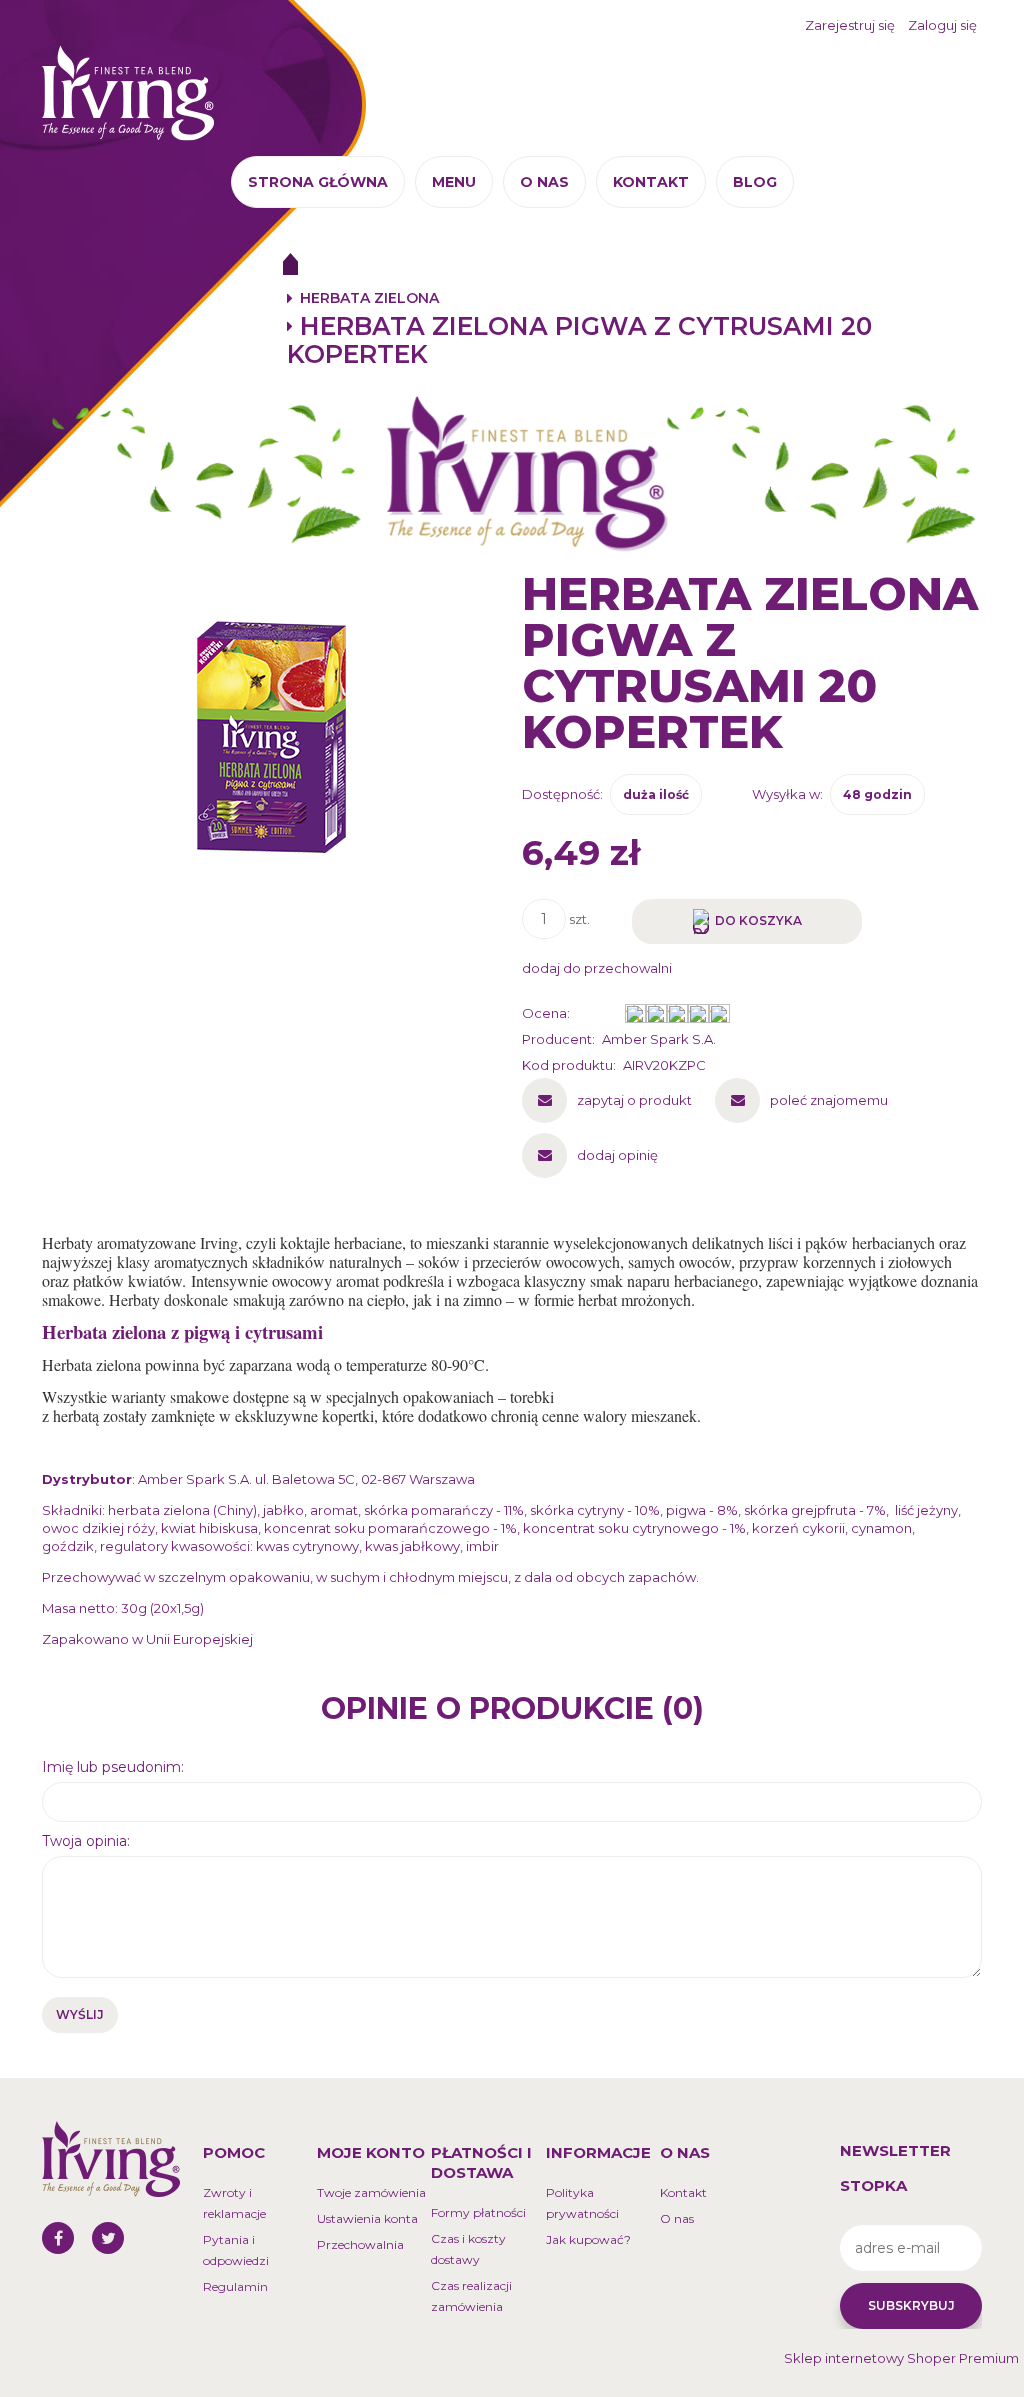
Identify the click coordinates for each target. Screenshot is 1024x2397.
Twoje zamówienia (371, 2192)
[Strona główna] (128, 91)
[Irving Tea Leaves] (512, 473)
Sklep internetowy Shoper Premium (901, 2358)
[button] (607, 1100)
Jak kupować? (588, 2239)
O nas (677, 2218)
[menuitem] (318, 182)
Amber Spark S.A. (659, 1039)
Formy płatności (478, 2212)
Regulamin (235, 2286)
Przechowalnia (360, 2244)
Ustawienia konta (367, 2218)
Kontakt (683, 2192)
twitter (108, 2238)
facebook (58, 2238)
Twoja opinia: (86, 1841)
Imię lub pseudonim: (113, 1767)
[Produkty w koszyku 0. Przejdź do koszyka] (955, 86)
